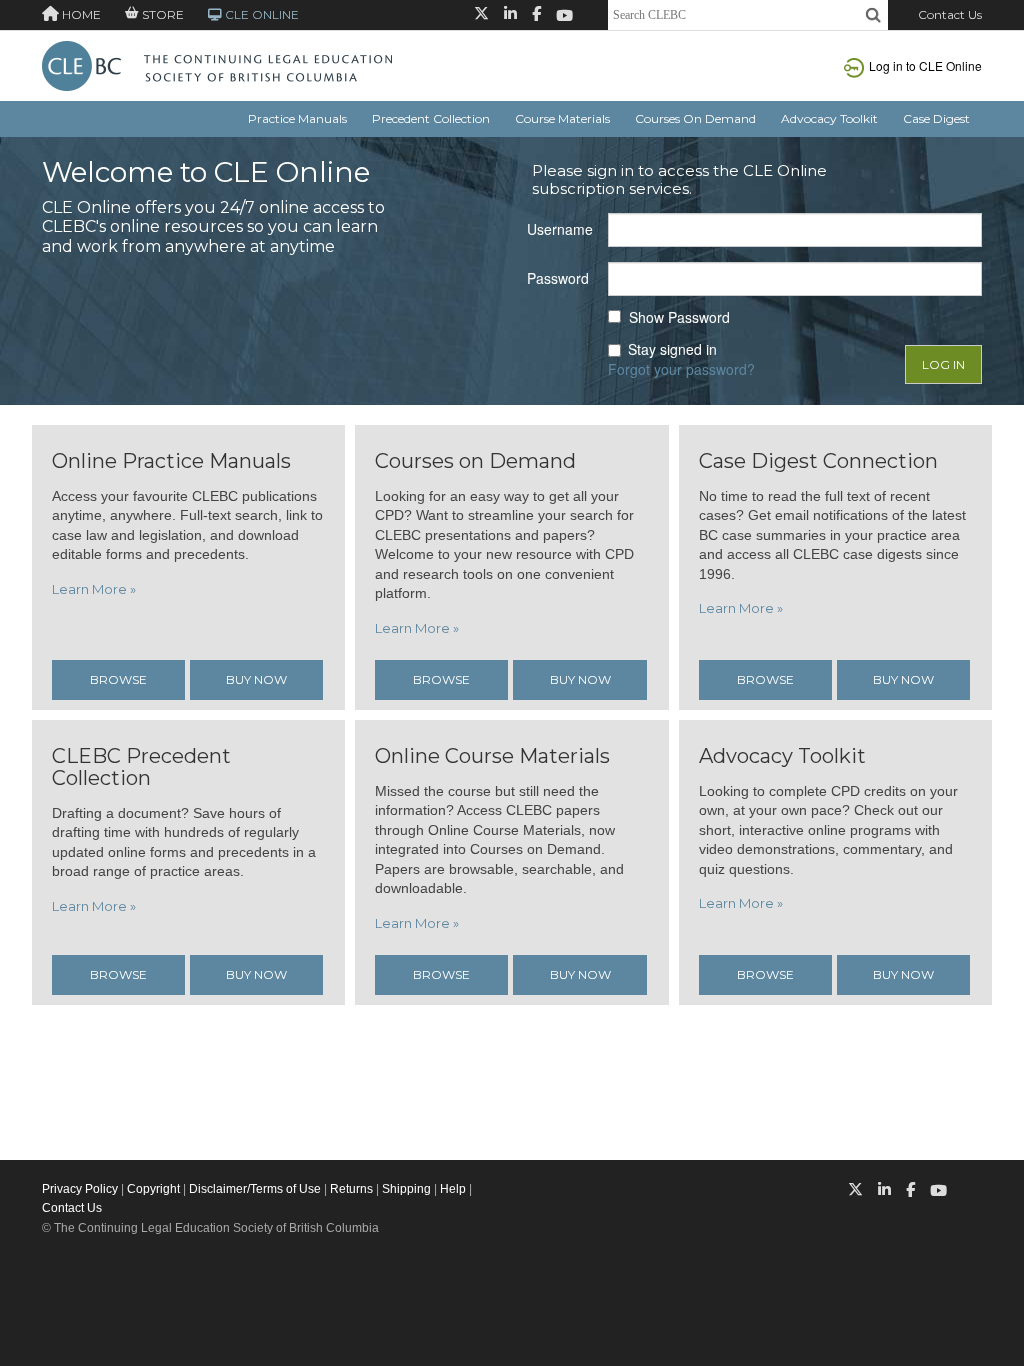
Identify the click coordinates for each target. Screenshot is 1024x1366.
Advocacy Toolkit (829, 118)
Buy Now (256, 679)
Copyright (153, 1189)
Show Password (679, 317)
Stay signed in (672, 349)
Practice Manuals (297, 118)
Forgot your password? (681, 369)
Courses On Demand (695, 118)
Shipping (406, 1189)
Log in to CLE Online (925, 65)
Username (560, 229)
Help (453, 1189)
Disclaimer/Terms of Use (255, 1189)
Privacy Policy (80, 1189)
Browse (118, 679)
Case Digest (936, 118)
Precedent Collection (431, 118)
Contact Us (950, 14)
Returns (351, 1189)
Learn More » (94, 589)
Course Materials (562, 118)
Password (558, 278)
